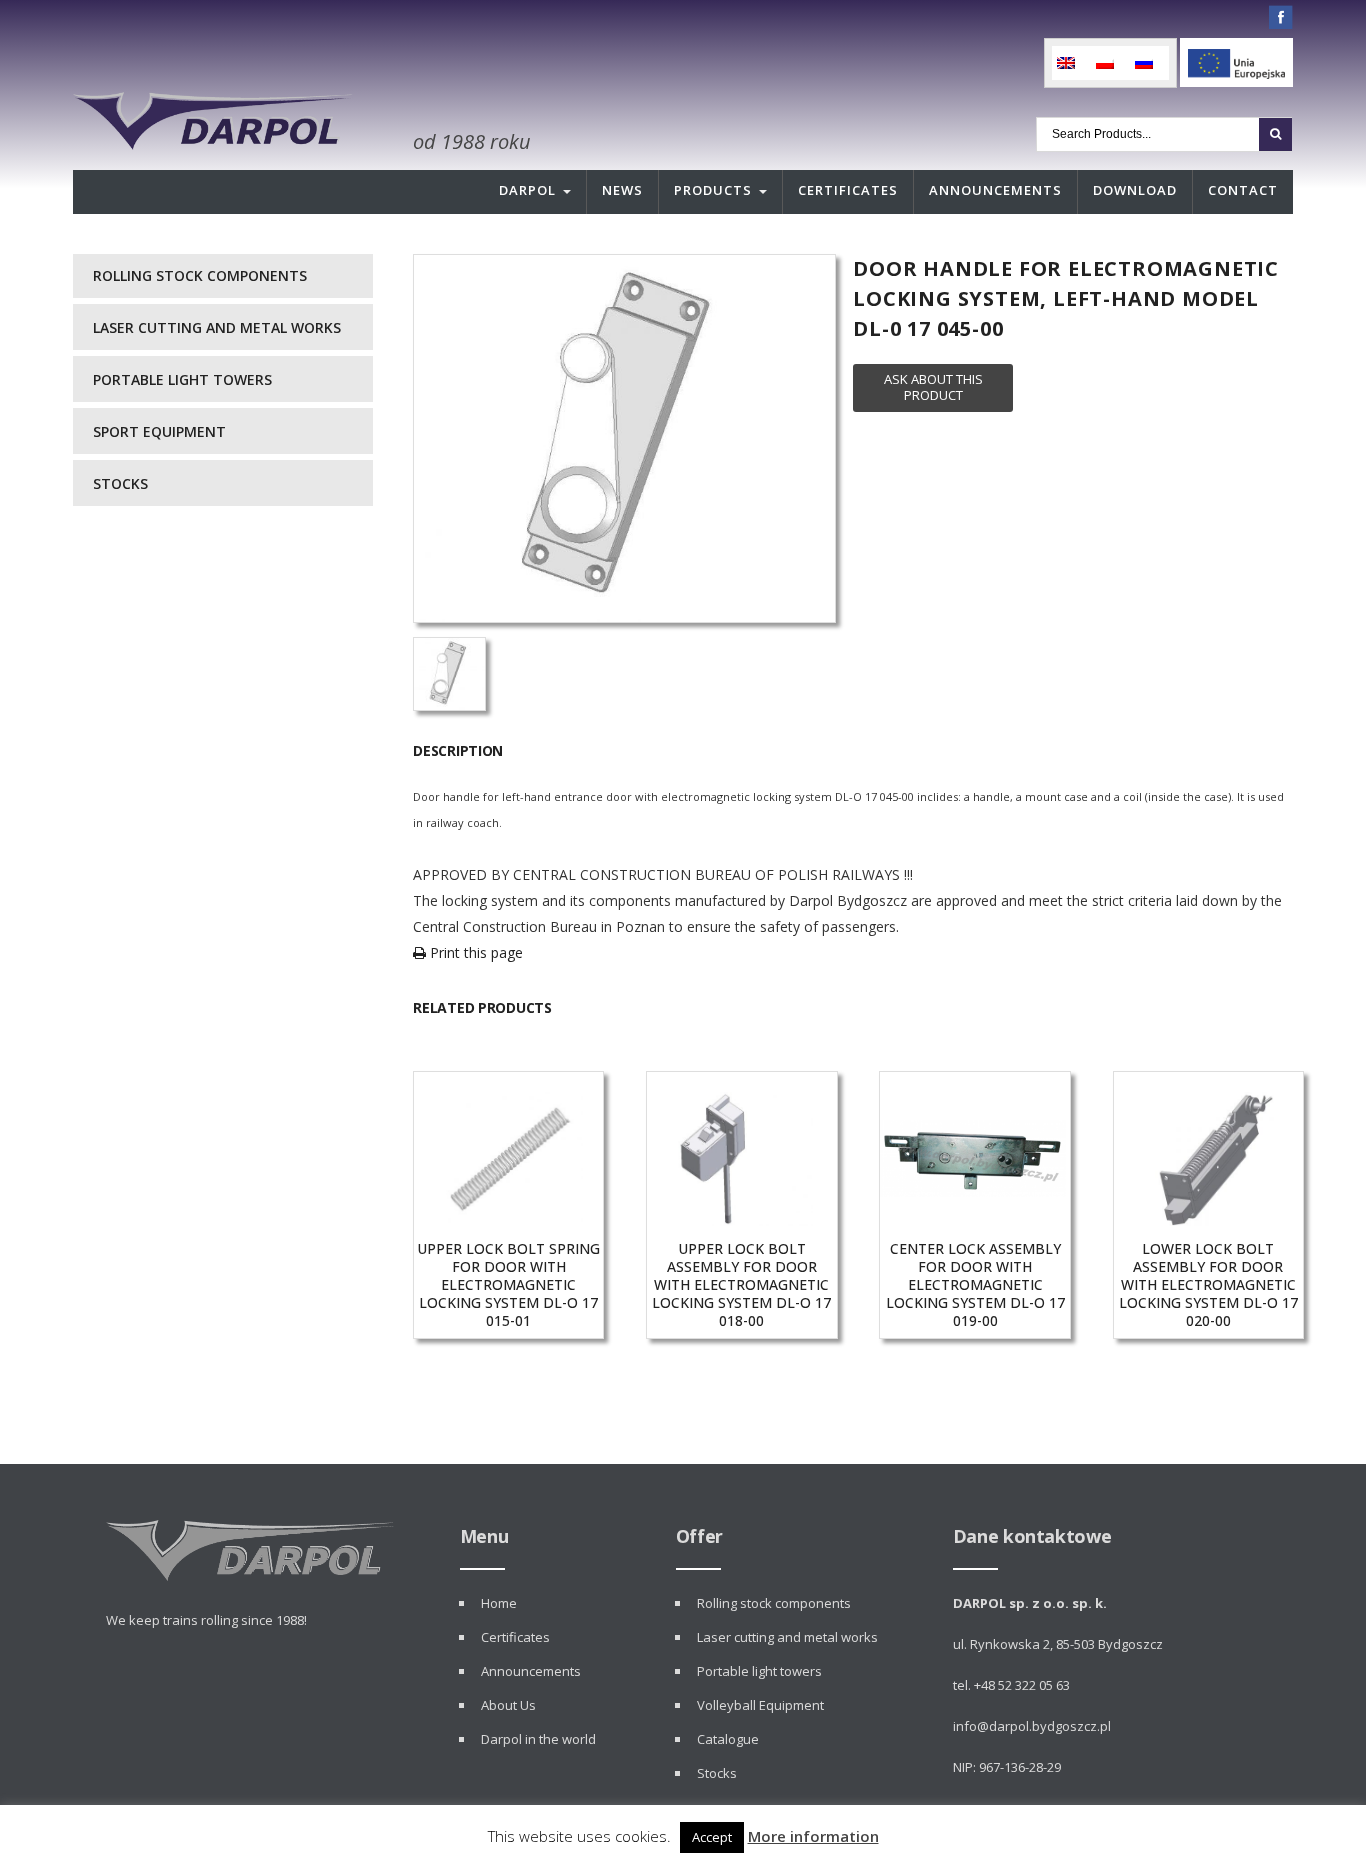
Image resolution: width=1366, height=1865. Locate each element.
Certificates (848, 190)
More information (813, 1836)
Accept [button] (712, 1837)
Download (1135, 190)
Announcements (995, 190)
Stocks (120, 483)
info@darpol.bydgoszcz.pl (1032, 1726)
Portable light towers (182, 379)
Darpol (527, 190)
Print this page (474, 952)
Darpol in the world (538, 1739)
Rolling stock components (200, 275)
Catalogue (728, 1739)
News (622, 190)
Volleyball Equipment (760, 1705)
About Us (508, 1705)
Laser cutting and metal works (217, 327)
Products (713, 190)
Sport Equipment (159, 431)
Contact (1243, 190)
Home (499, 1603)
